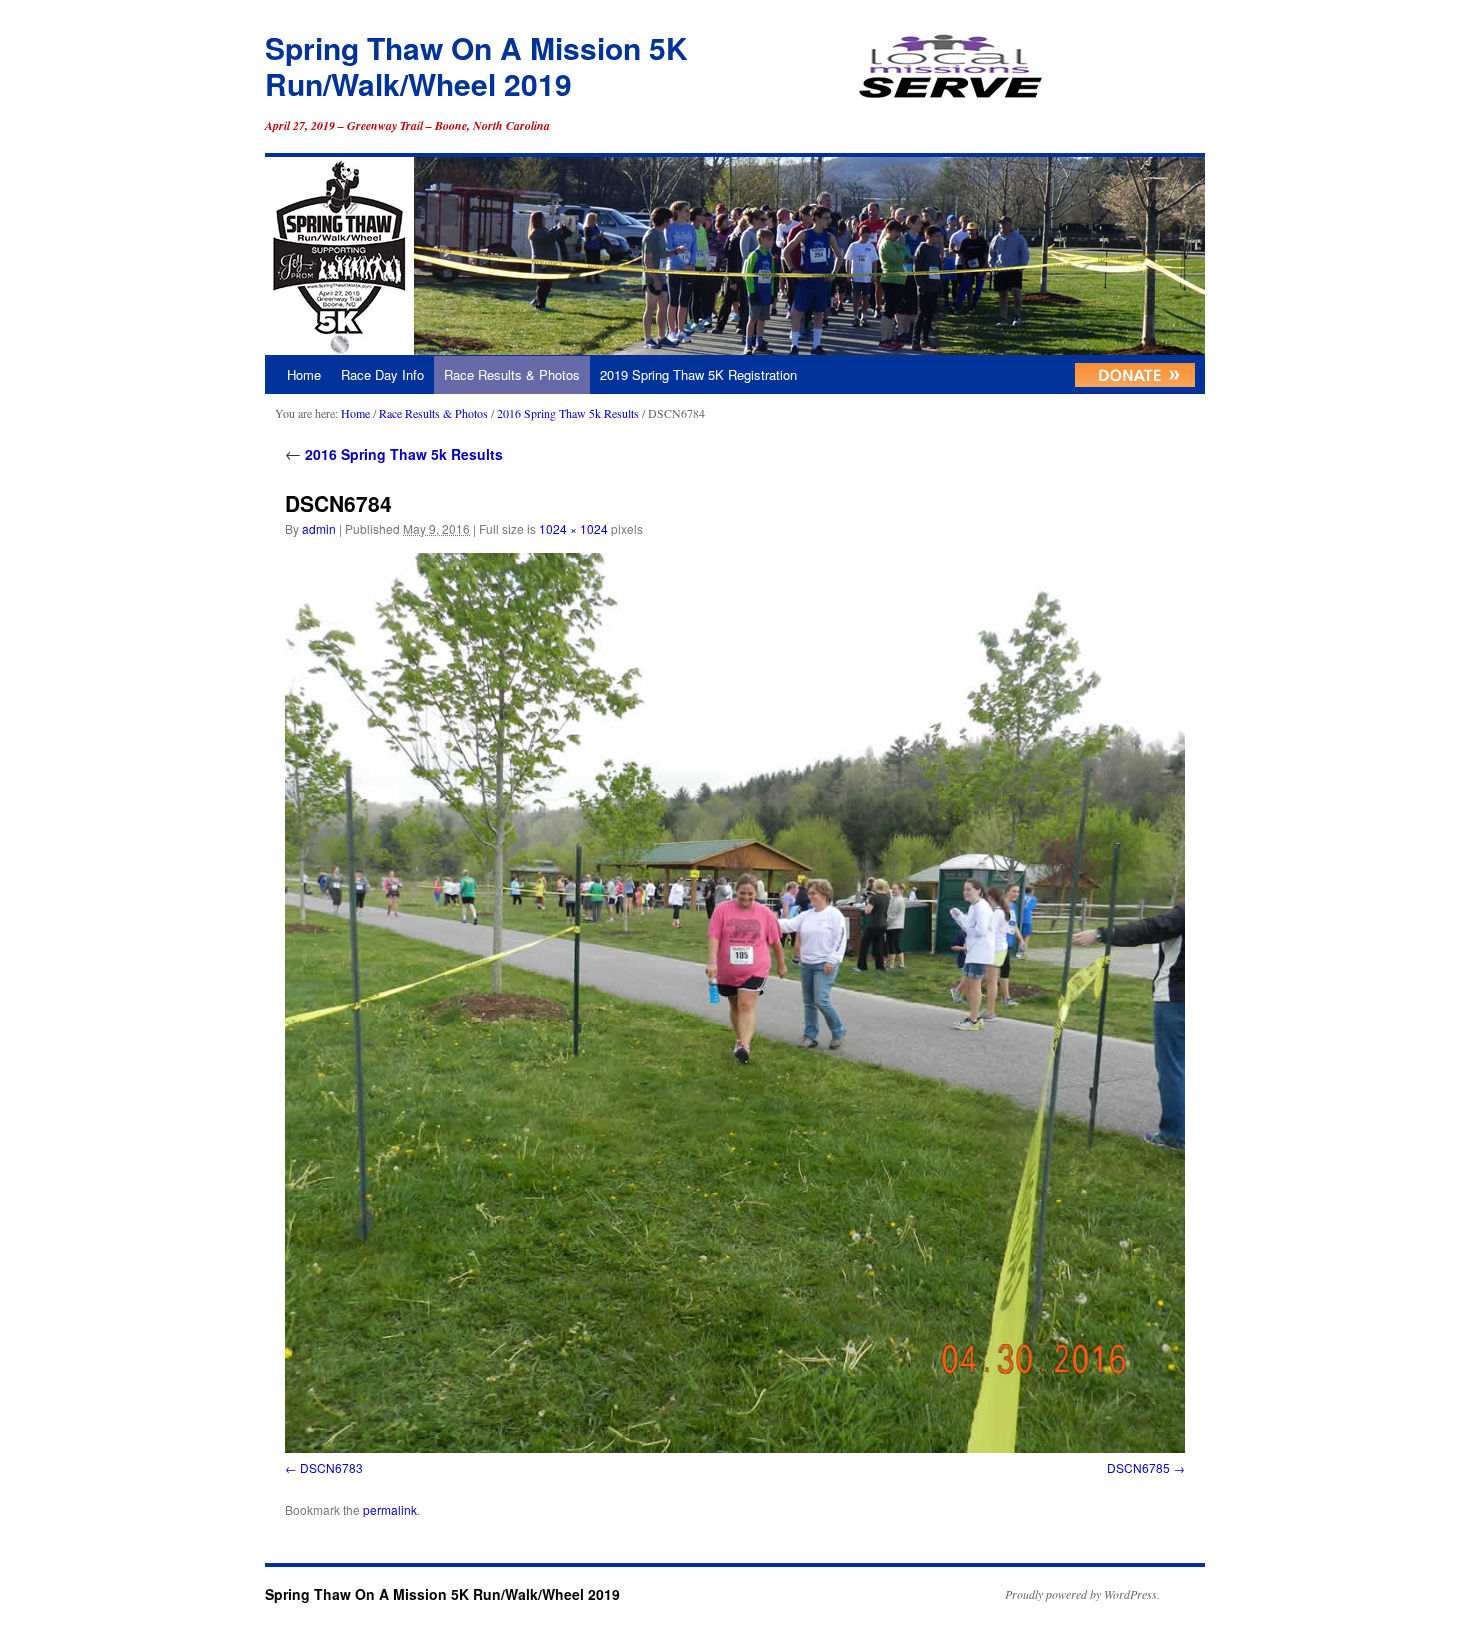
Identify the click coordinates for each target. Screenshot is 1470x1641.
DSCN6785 (1138, 1467)
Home (304, 374)
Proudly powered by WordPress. (1082, 1594)
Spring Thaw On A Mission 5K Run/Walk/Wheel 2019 (476, 65)
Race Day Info (382, 374)
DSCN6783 (331, 1467)
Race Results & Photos (512, 374)
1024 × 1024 (573, 528)
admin (319, 528)
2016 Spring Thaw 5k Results (568, 413)
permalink (390, 1509)
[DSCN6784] (735, 1003)
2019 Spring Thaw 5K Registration (698, 374)
